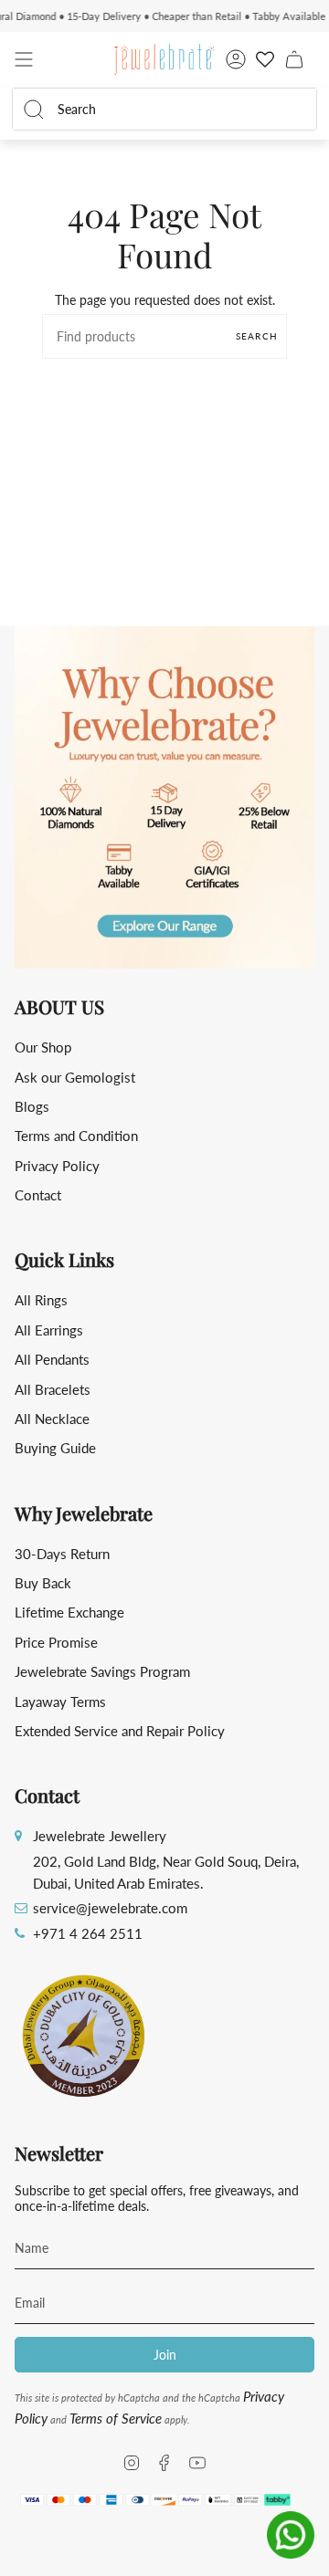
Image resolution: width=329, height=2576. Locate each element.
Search (257, 336)
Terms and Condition (76, 1136)
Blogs (32, 1106)
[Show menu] (24, 59)
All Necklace (52, 1419)
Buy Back (43, 1583)
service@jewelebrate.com (110, 1908)
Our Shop (43, 1047)
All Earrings (49, 1330)
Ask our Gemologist (75, 1077)
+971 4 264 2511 (88, 1933)
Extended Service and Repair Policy (120, 1731)
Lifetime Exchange (69, 1612)
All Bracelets (53, 1389)
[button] (164, 797)
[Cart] (294, 59)
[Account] (236, 59)
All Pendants (52, 1359)
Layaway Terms (60, 1702)
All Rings (41, 1300)
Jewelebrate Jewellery (100, 1836)
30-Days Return (62, 1554)
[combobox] (175, 109)
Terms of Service (116, 2418)
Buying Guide (55, 1448)
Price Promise (56, 1642)
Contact (38, 1195)
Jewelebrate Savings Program (102, 1671)
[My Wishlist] (265, 59)
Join (165, 2355)
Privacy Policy (57, 1166)
